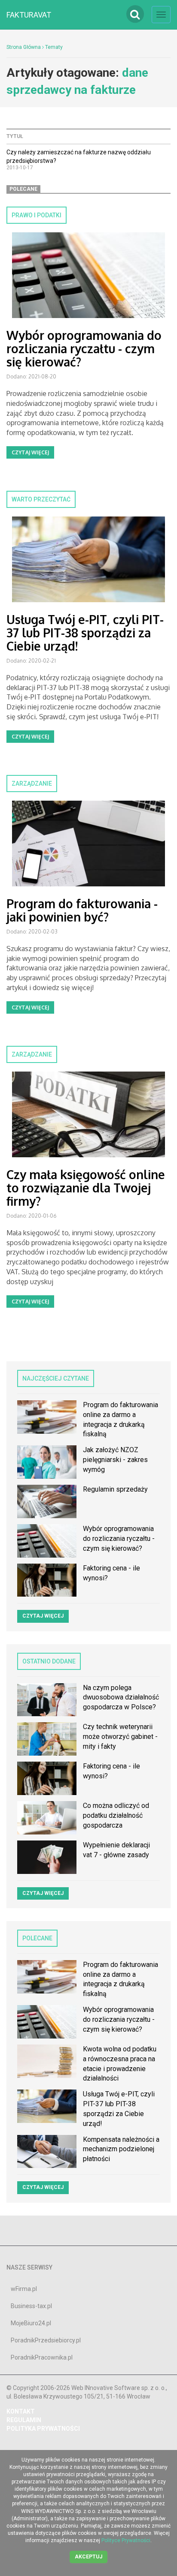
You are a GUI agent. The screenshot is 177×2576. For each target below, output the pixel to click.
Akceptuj (88, 2557)
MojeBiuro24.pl (31, 2323)
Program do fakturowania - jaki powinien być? (82, 910)
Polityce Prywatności (126, 2540)
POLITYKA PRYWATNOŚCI (43, 2429)
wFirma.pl (24, 2289)
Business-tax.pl (31, 2306)
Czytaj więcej (30, 452)
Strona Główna (24, 47)
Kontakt (21, 2411)
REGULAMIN (24, 2420)
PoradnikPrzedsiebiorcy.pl (46, 2340)
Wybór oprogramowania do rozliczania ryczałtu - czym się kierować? (84, 348)
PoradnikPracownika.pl (42, 2357)
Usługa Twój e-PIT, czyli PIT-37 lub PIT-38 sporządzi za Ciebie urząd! (85, 633)
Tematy (54, 47)
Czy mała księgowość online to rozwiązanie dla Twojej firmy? (86, 1188)
